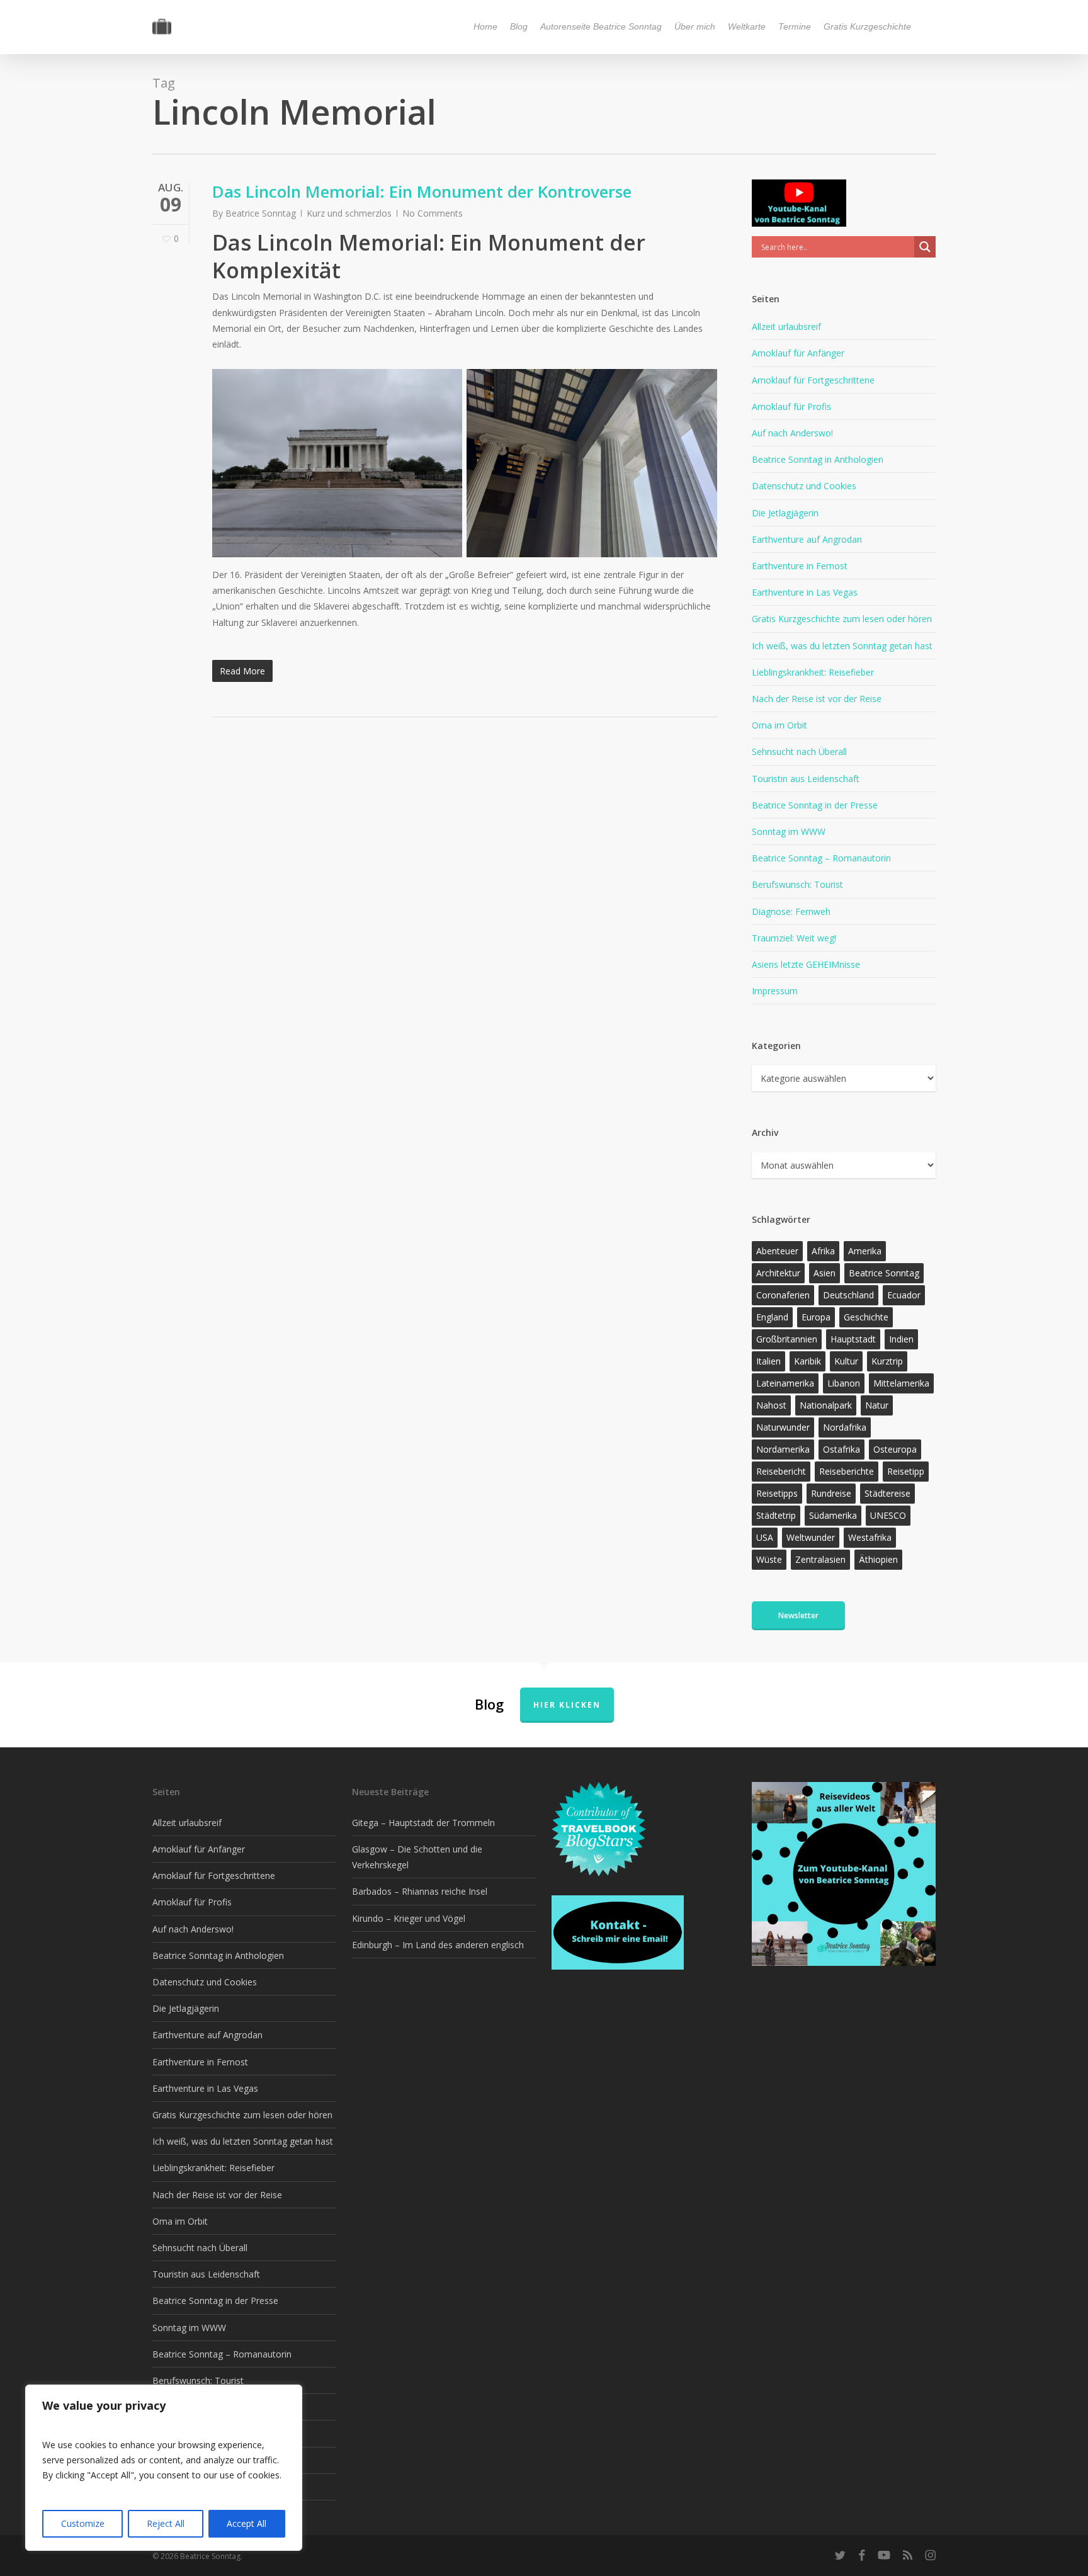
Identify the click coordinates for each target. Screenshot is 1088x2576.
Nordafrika (845, 1427)
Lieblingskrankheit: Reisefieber (813, 672)
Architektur (778, 1273)
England (772, 1317)
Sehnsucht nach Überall (799, 752)
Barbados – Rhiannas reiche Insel (420, 1891)
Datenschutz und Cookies (804, 486)
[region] (164, 2468)
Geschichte (866, 1317)
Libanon (844, 1383)
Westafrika (870, 1537)
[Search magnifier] (925, 247)
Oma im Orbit (779, 725)
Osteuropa (895, 1449)
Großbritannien (787, 1339)
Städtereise (887, 1493)
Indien (901, 1339)
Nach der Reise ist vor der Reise (817, 699)
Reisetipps (777, 1493)
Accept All (246, 2523)
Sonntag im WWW (789, 831)
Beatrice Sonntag (261, 213)
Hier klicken (567, 1705)
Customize (83, 2523)
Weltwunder (811, 1537)
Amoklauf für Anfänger (798, 353)
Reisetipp (906, 1471)
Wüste (769, 1559)
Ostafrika (841, 1449)
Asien (824, 1273)
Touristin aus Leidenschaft (806, 779)
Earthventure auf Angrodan (807, 539)
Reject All (166, 2523)
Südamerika (833, 1515)
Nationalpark (826, 1405)
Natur (877, 1405)
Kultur (846, 1361)
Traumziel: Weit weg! (794, 938)
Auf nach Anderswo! (792, 433)
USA (765, 1537)
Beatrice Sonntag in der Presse (815, 805)
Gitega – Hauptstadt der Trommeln (423, 1823)
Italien (768, 1361)
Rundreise (831, 1493)
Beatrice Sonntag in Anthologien (818, 459)
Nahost (771, 1405)
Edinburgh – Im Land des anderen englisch (438, 1945)
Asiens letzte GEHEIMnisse (806, 964)
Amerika (865, 1251)
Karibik (807, 1361)
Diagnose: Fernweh (791, 911)
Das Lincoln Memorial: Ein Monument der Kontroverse (422, 191)
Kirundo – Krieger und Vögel (409, 1918)
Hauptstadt (853, 1339)
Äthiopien (878, 1559)
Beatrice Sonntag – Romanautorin (821, 858)
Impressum (775, 991)
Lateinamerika (785, 1383)
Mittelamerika (901, 1383)
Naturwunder (783, 1427)
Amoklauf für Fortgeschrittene (813, 380)
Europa (816, 1317)
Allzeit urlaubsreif (786, 326)
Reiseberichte (847, 1471)
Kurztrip (887, 1361)
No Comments (433, 213)
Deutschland (848, 1295)
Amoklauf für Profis (791, 406)
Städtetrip (776, 1515)
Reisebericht (781, 1471)
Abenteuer (777, 1251)
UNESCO (888, 1515)
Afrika (823, 1251)
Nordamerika (783, 1449)
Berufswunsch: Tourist (797, 884)
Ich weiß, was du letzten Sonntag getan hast (842, 646)
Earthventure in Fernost (800, 566)
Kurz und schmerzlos (349, 213)
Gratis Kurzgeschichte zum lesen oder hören (842, 619)
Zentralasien (820, 1559)
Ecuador (904, 1295)
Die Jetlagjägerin (785, 513)
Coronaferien (783, 1295)
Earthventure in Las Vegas (805, 592)
